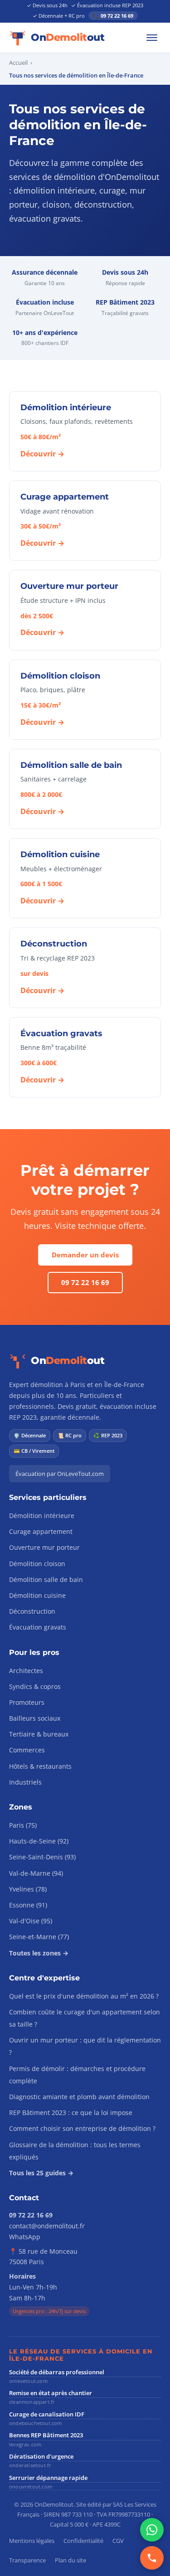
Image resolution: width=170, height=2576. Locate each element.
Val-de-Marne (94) (36, 1873)
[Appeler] (152, 2558)
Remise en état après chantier (51, 2393)
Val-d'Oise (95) (31, 1921)
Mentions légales (32, 2541)
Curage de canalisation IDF (47, 2414)
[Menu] (152, 38)
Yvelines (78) (28, 1889)
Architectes (26, 1671)
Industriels (25, 1782)
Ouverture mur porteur (44, 1547)
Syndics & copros (35, 1686)
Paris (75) (23, 1825)
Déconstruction (32, 1611)
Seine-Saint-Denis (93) (42, 1857)
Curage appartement (41, 1531)
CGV (118, 2541)
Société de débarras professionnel (57, 2372)
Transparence (27, 2560)
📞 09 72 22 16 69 (113, 16)
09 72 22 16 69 (85, 1282)
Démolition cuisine (37, 1595)
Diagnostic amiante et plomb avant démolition (79, 2097)
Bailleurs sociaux (35, 1718)
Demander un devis (85, 1255)
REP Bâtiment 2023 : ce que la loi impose (71, 2113)
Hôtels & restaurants (40, 1766)
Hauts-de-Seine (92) (39, 1841)
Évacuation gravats (38, 1627)
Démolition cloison (37, 1564)
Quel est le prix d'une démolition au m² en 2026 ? (84, 1996)
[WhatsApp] (152, 2530)
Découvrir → (42, 454)
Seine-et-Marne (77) (39, 1937)
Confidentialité (83, 2541)
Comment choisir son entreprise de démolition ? (82, 2128)
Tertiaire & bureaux (39, 1734)
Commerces (27, 1750)
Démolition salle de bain (46, 1579)
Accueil (18, 63)
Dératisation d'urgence (41, 2456)
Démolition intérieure (42, 1516)
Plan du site (70, 2560)
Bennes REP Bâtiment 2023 (46, 2435)
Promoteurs (27, 1702)
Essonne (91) (28, 1905)
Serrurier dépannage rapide (48, 2478)
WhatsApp (25, 2237)
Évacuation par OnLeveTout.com (60, 1474)
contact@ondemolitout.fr (47, 2226)
